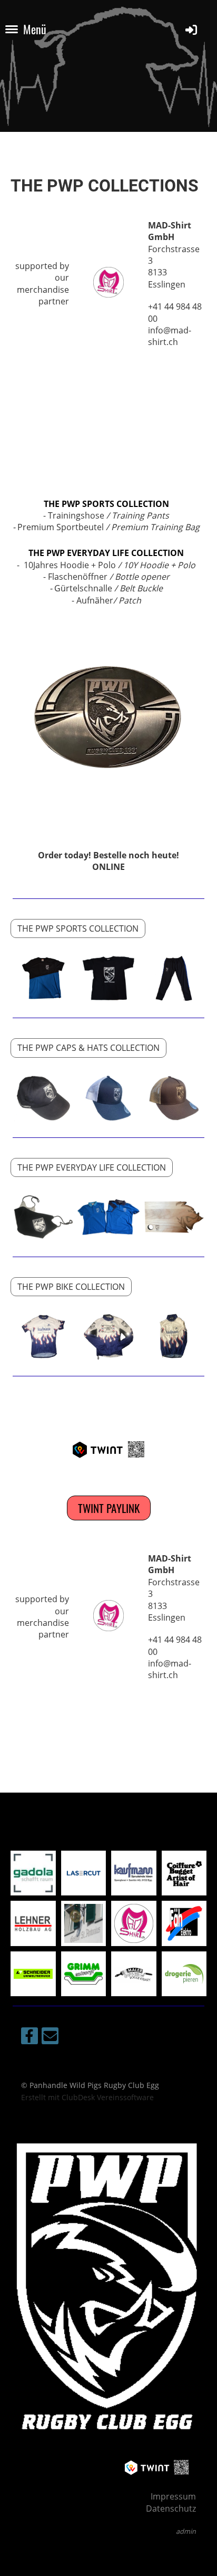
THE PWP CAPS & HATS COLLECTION (88, 1048)
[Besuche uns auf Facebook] (29, 2038)
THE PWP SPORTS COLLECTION (106, 504)
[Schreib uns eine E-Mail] (50, 2038)
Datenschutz (171, 2508)
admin (186, 2531)
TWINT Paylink (109, 1508)
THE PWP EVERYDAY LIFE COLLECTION (106, 553)
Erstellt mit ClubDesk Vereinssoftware (87, 2097)
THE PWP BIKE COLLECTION (71, 1287)
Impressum (173, 2496)
